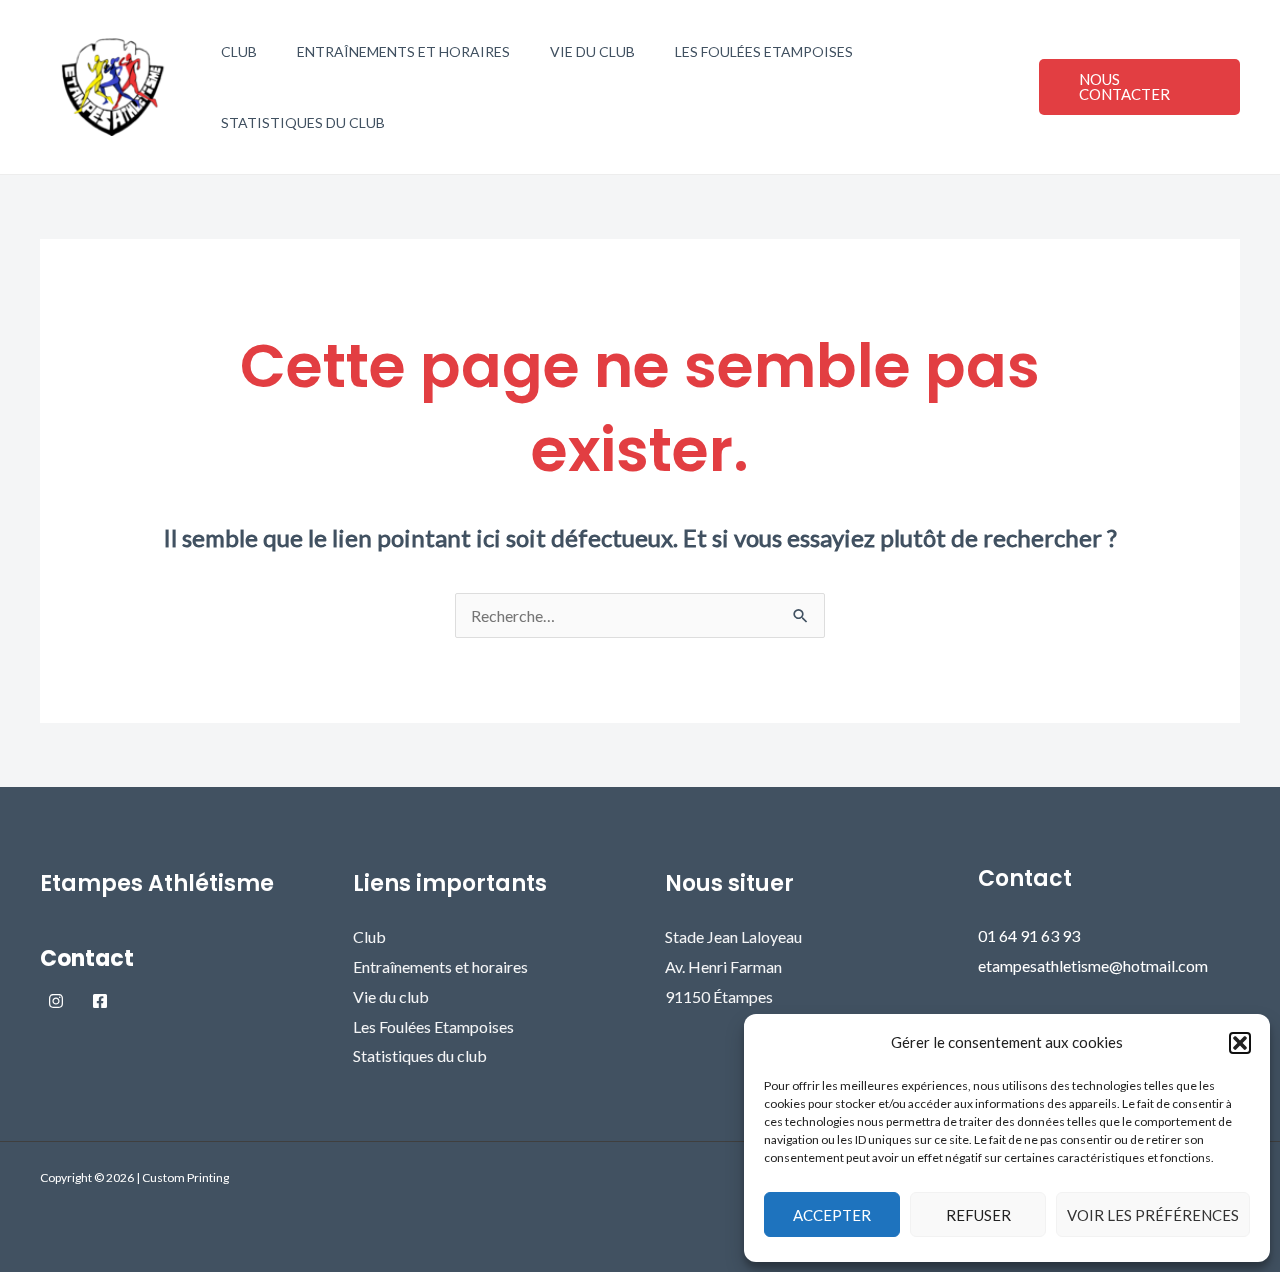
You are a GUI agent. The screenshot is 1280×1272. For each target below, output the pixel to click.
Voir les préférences (1153, 1215)
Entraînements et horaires (403, 51)
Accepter (832, 1215)
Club (239, 51)
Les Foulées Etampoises (764, 51)
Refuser (978, 1215)
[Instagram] (56, 1001)
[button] (1240, 1043)
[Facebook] (100, 1001)
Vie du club (592, 51)
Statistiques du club (303, 122)
